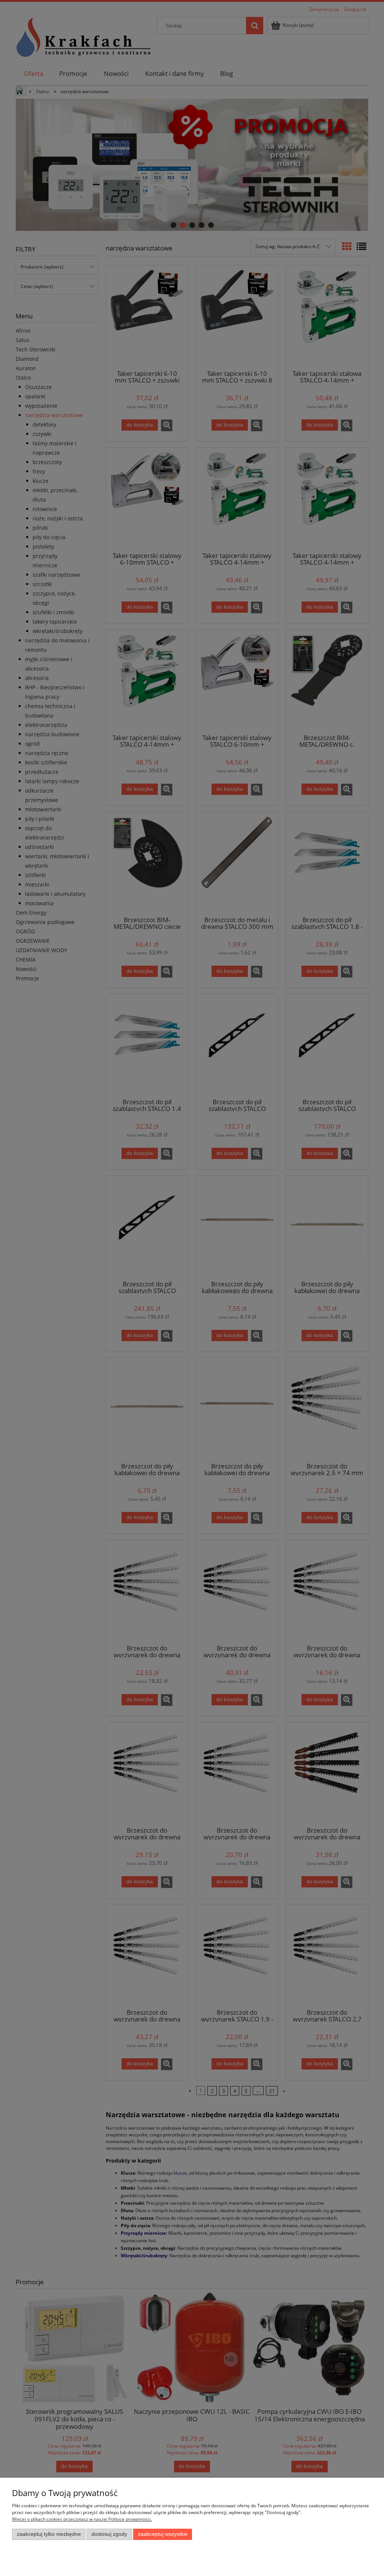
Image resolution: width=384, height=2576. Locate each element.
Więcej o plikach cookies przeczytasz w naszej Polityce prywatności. (82, 2519)
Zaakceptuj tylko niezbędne (49, 2534)
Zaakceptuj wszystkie (163, 2534)
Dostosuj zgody (109, 2534)
